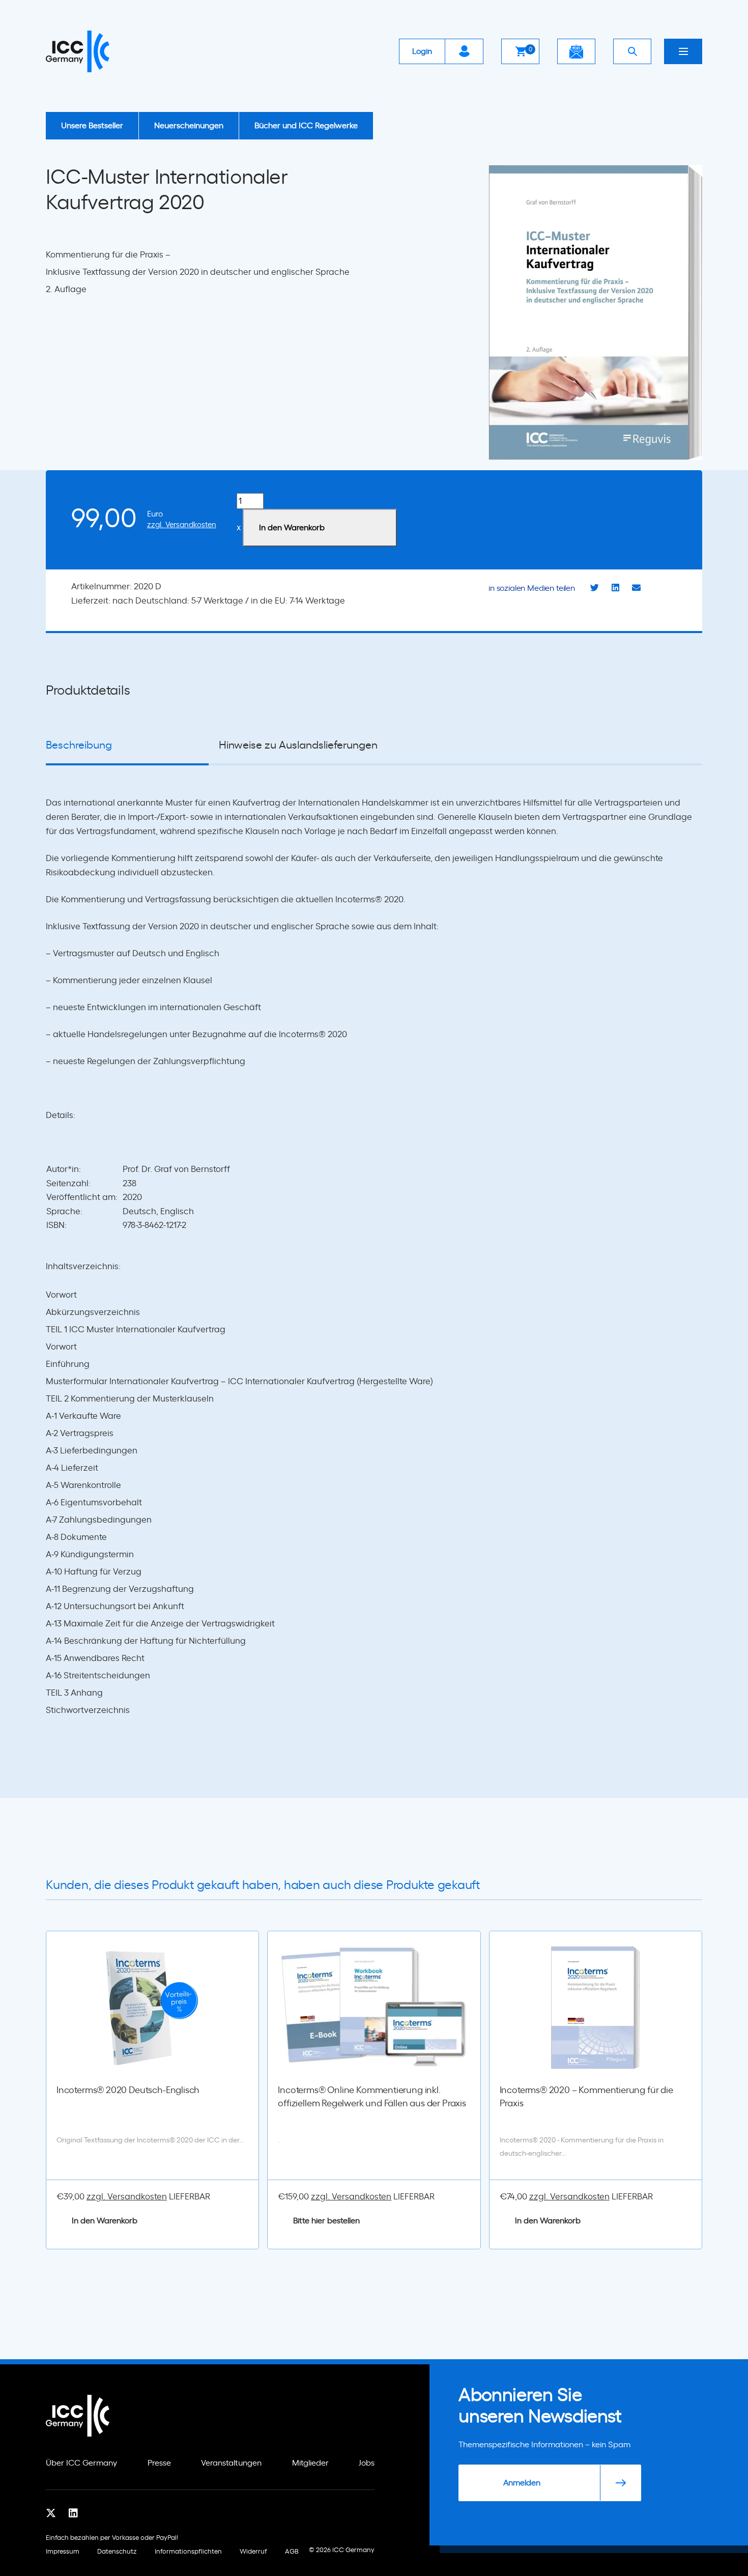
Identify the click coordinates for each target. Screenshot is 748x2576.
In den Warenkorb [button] (105, 2221)
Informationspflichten (188, 2552)
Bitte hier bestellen (326, 2221)
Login (422, 51)
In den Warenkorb (292, 528)
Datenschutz (117, 2552)
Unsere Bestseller (92, 126)
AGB (292, 2552)
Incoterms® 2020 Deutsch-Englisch (128, 2091)
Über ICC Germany (81, 2463)
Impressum (63, 2552)
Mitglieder (310, 2463)
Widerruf (253, 2552)
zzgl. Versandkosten (182, 525)
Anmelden (522, 2483)
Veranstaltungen (231, 2463)
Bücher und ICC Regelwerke (306, 126)
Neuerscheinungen (189, 126)
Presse (159, 2463)
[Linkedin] (73, 2513)
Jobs (367, 2463)
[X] (51, 2513)
